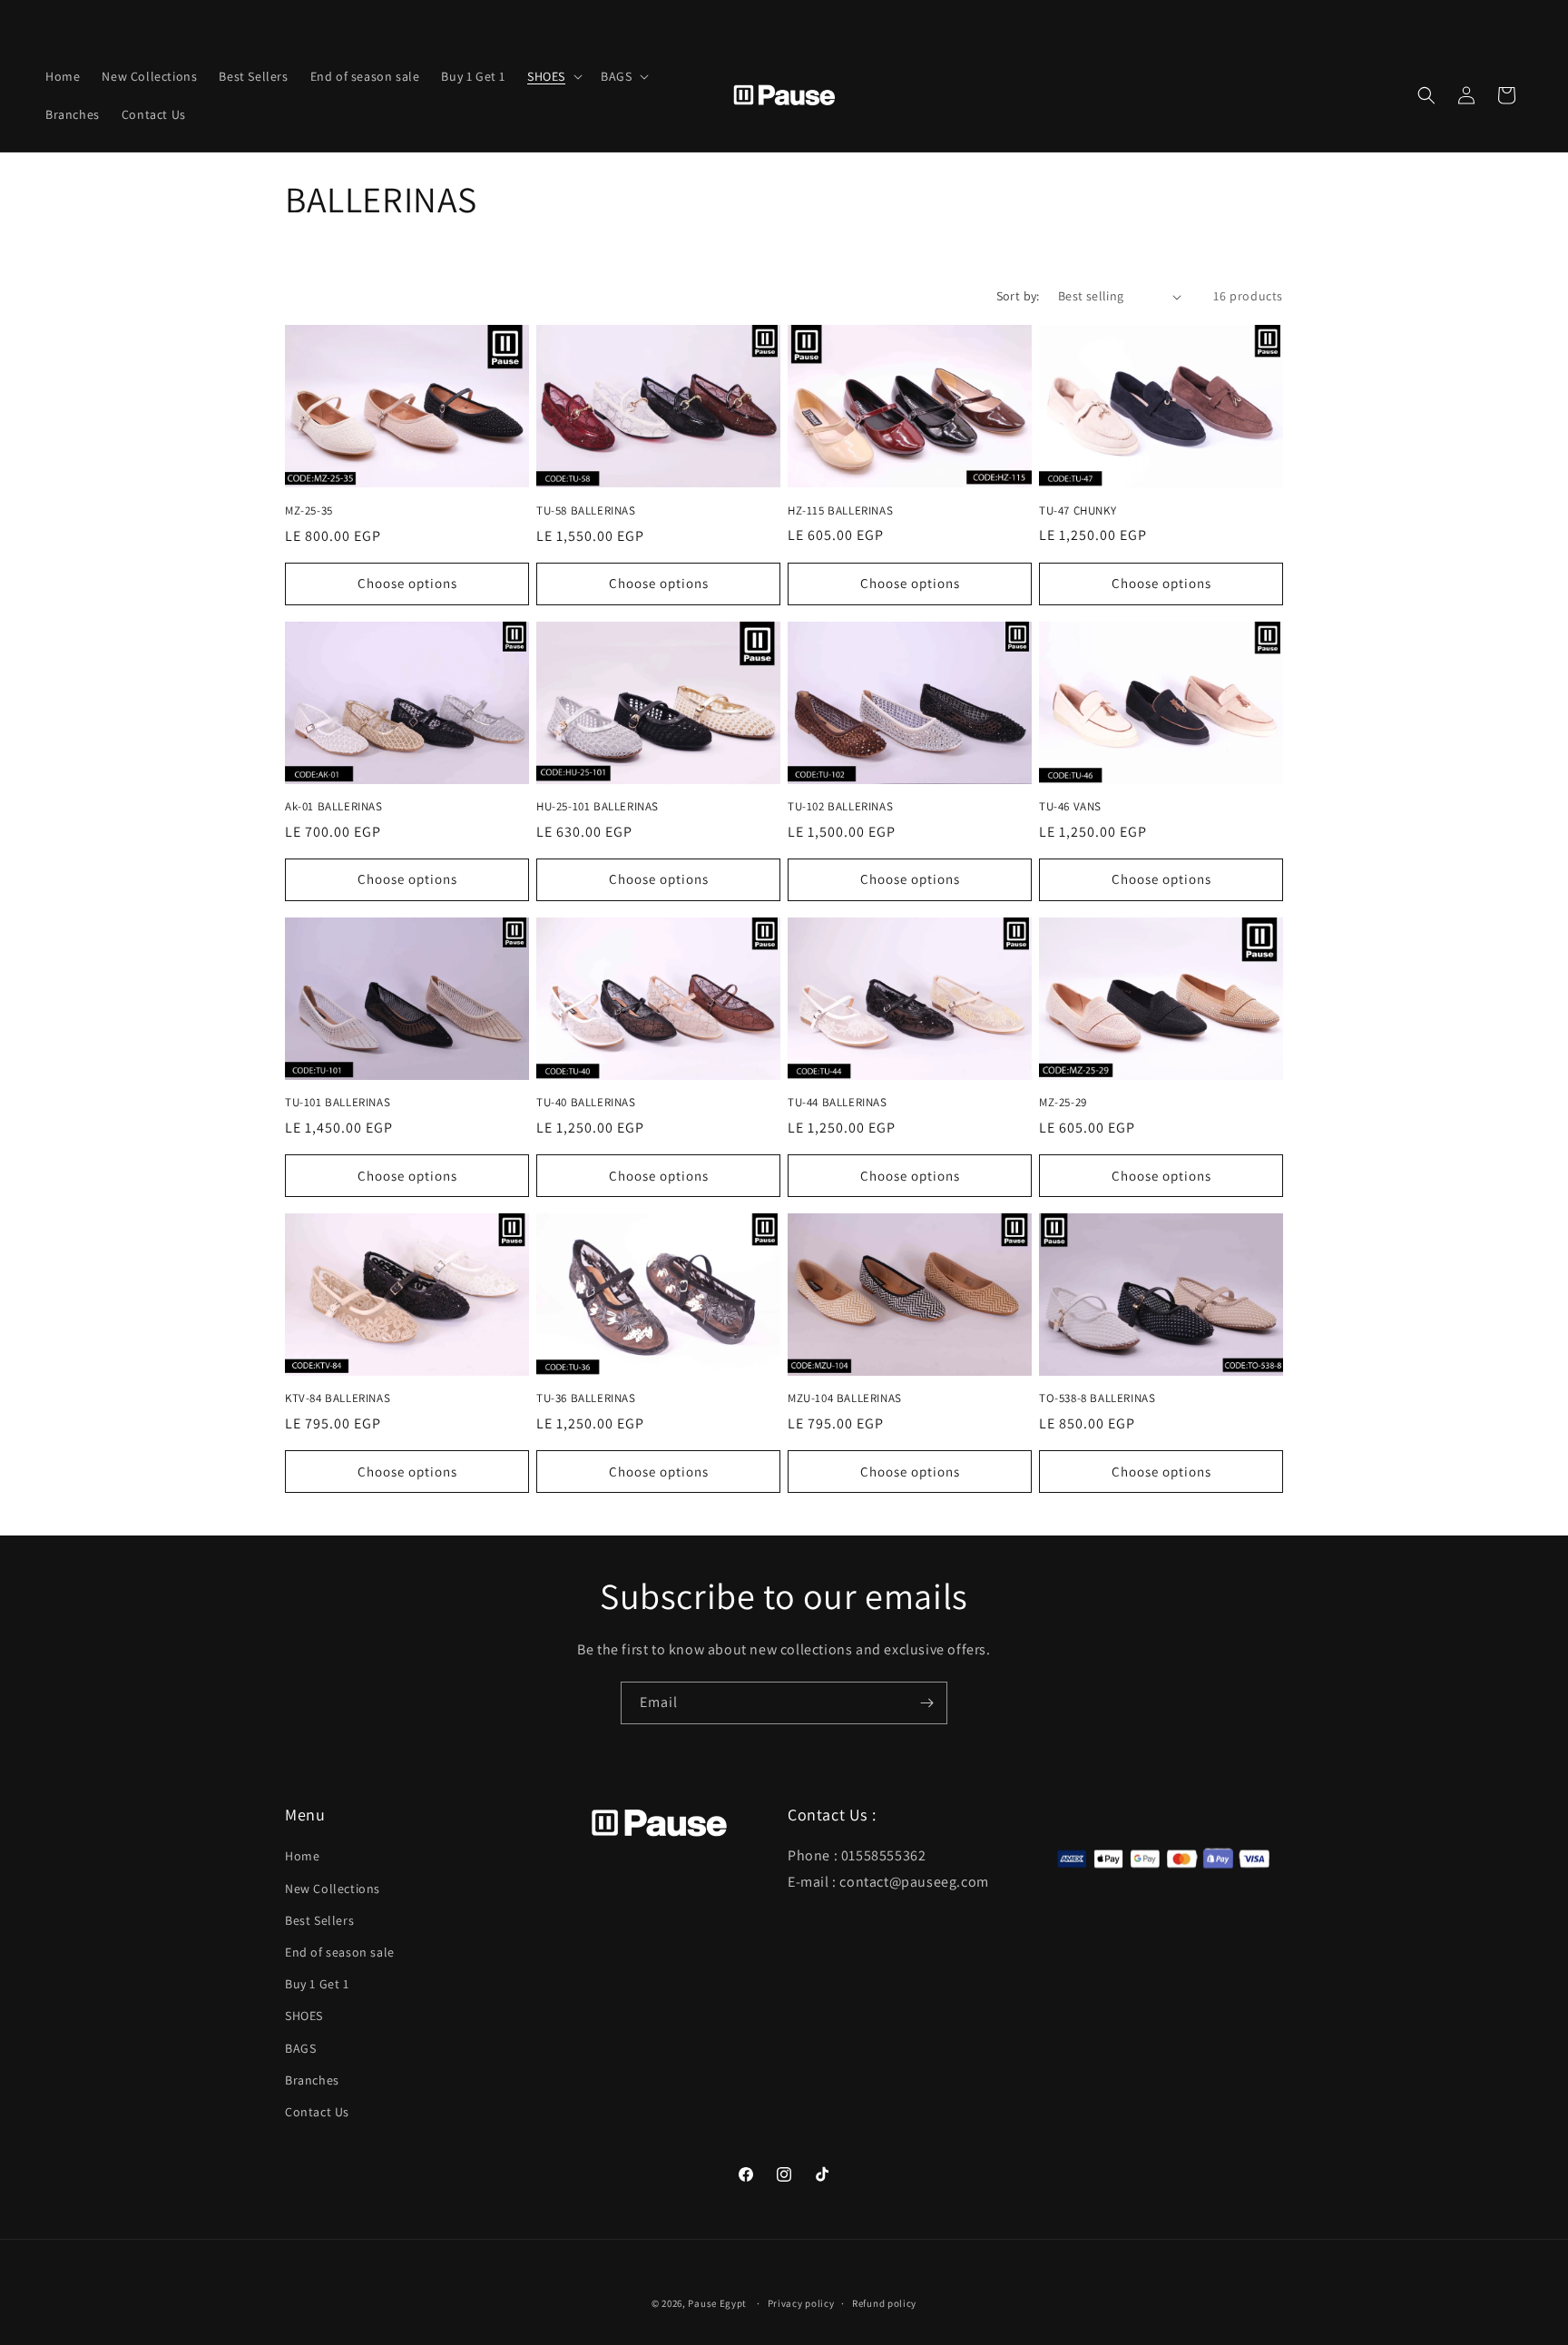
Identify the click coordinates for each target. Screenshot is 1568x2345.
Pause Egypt (717, 2303)
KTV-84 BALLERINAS (338, 1398)
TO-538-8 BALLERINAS (1097, 1398)
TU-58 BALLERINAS (586, 511)
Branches (312, 2079)
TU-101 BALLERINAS (338, 1103)
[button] (553, 76)
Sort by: (1018, 296)
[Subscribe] (926, 1703)
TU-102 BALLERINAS (840, 807)
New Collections (333, 1888)
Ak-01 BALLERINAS (334, 807)
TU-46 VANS (1070, 807)
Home (302, 1856)
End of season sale (340, 1951)
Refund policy (884, 2302)
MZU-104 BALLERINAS (845, 1398)
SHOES (304, 2016)
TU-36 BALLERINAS (586, 1398)
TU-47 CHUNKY (1078, 511)
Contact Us (317, 2111)
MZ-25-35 (309, 511)
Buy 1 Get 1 (317, 1984)
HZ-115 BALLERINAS (840, 511)
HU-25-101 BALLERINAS (598, 807)
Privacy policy (801, 2302)
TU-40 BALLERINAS (586, 1103)
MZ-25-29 (1063, 1103)
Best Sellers (319, 1919)
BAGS (300, 2047)
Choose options (407, 583)
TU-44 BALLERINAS (838, 1103)
